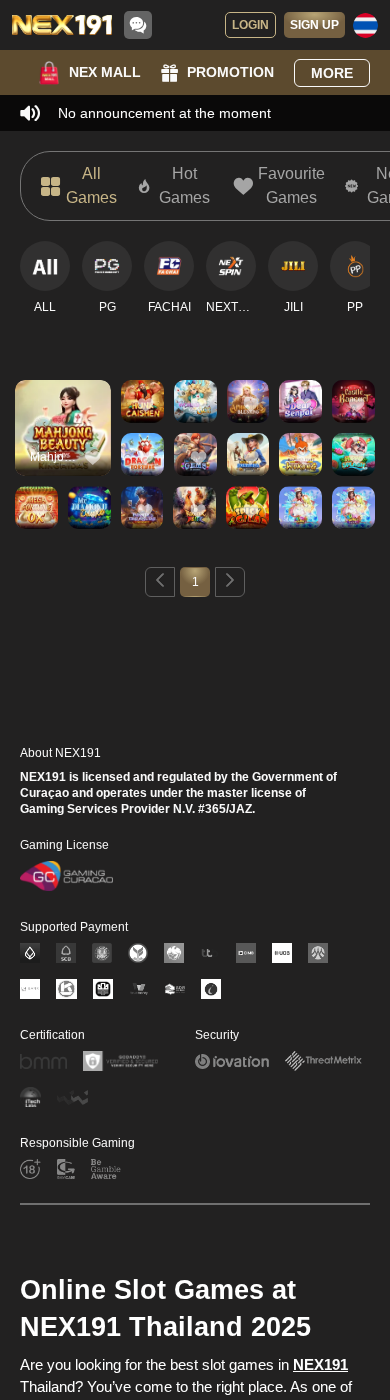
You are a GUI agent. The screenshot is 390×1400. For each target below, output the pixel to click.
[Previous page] (160, 582)
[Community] (138, 25)
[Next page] (230, 582)
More (332, 73)
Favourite (63, 399)
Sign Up (314, 25)
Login (250, 25)
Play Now (63, 445)
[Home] (62, 25)
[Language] (365, 25)
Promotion (230, 72)
